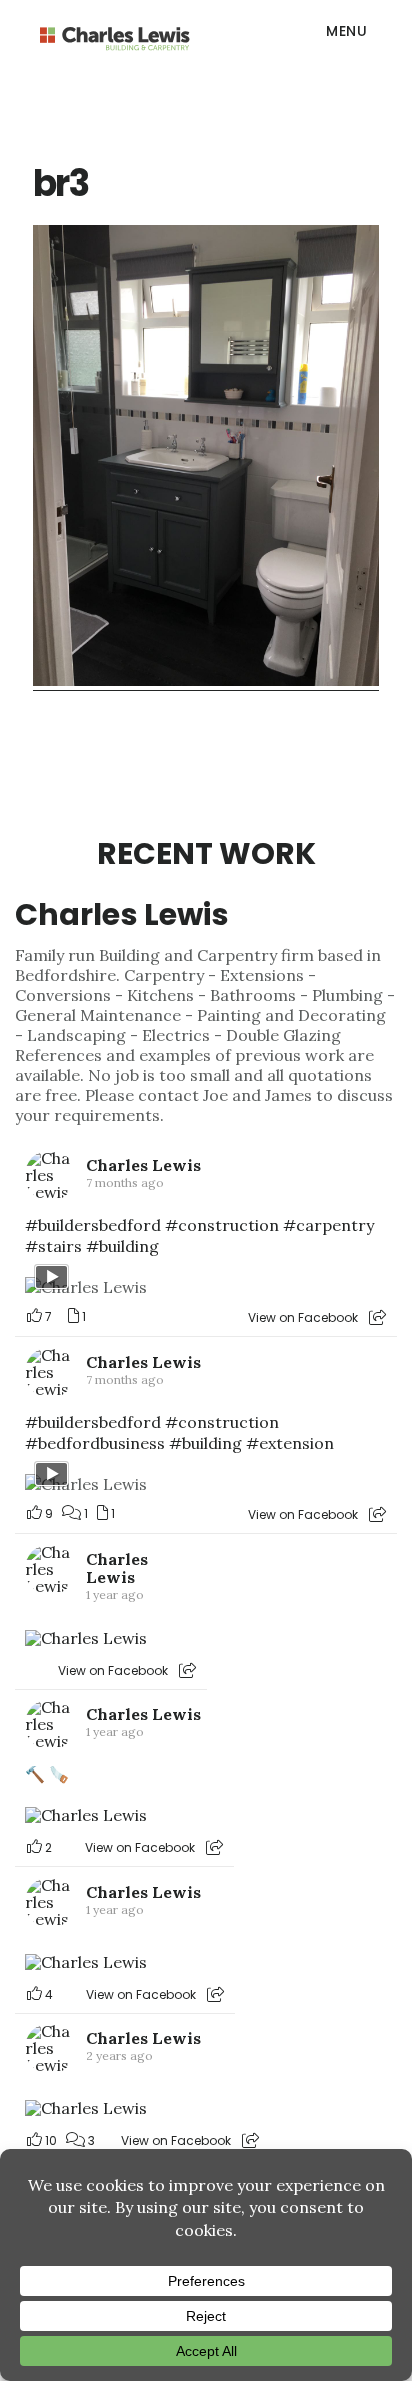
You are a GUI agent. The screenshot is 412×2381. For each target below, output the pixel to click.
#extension (290, 1443)
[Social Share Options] (377, 1317)
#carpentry (328, 1225)
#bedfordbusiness (95, 1443)
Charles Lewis (122, 914)
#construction (222, 1225)
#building (122, 1246)
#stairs (53, 1246)
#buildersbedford (93, 1225)
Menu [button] (346, 31)
